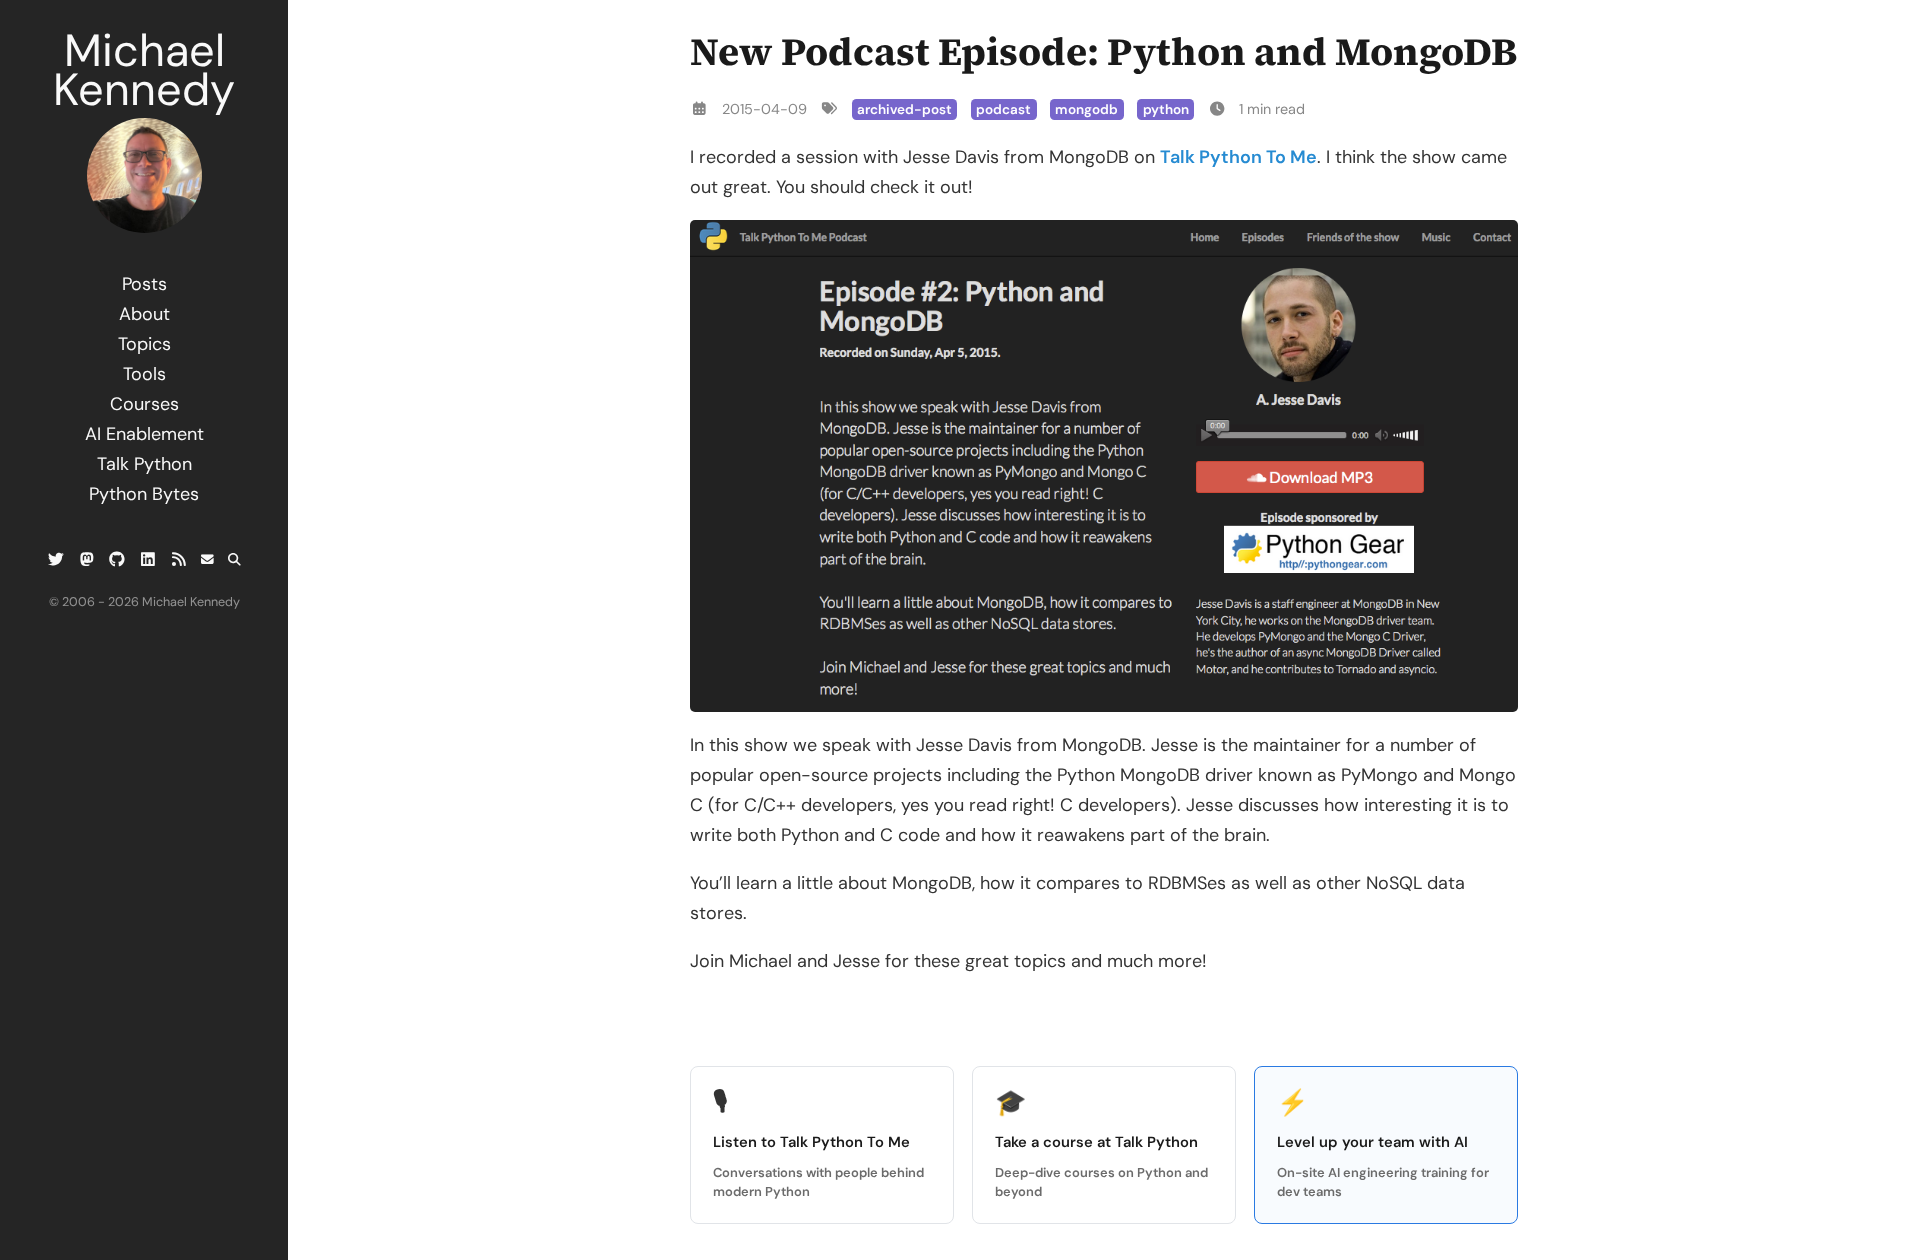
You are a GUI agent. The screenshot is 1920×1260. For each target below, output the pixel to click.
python (1166, 109)
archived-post (904, 109)
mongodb (1086, 109)
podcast (1003, 109)
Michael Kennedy (144, 70)
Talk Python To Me (1238, 157)
